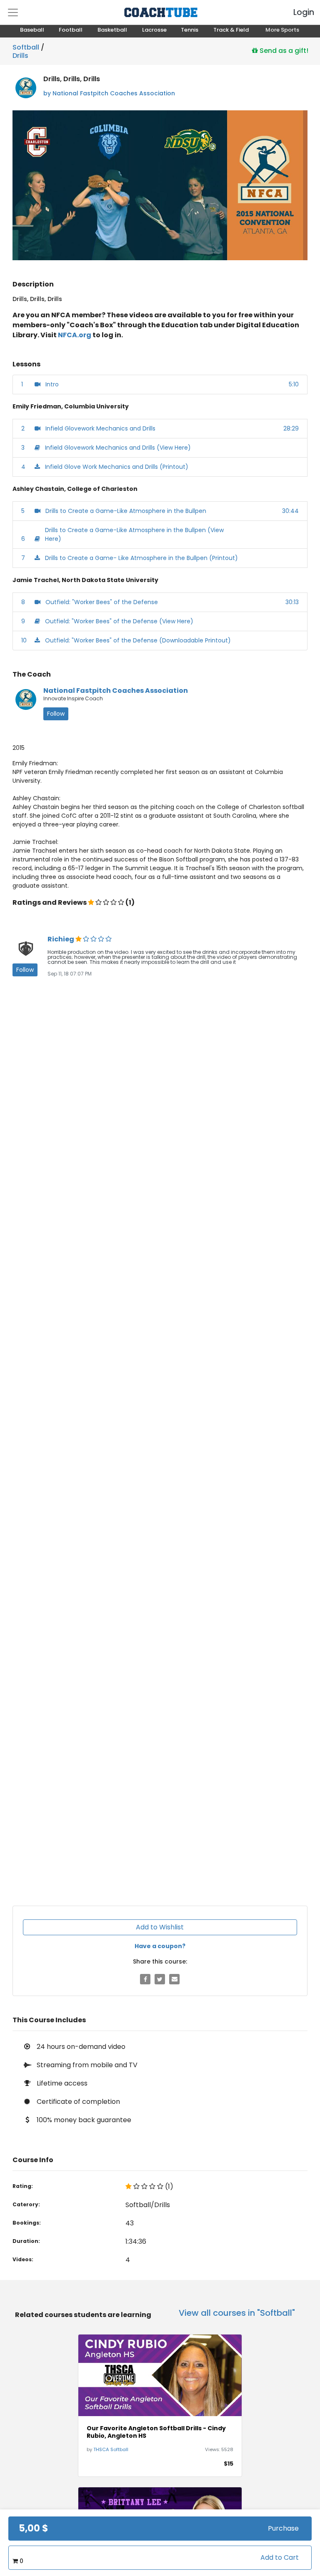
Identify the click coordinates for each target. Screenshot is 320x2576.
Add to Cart (280, 2557)
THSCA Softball (111, 2449)
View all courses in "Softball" (237, 2313)
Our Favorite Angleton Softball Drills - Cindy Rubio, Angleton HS (156, 2432)
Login (297, 12)
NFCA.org (75, 335)
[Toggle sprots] (13, 12)
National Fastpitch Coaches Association (116, 691)
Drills (20, 54)
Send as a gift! (283, 50)
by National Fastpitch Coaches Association (109, 93)
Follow (56, 714)
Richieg (61, 939)
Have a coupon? (160, 1946)
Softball (26, 47)
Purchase (283, 2528)
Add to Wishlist (160, 1927)
